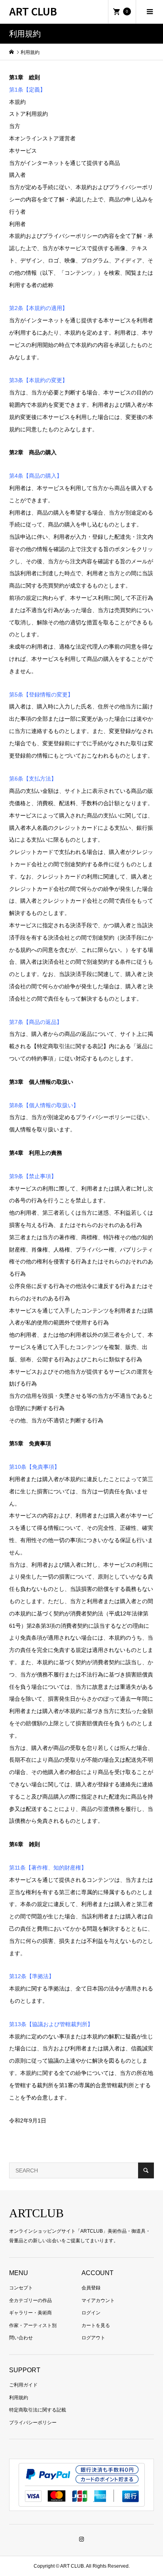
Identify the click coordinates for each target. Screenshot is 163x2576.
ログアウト (93, 2338)
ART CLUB (33, 11)
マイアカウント (98, 2300)
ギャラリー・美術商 (30, 2313)
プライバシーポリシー (33, 2423)
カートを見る (96, 2325)
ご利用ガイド (23, 2385)
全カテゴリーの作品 (30, 2300)
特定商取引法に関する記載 (38, 2410)
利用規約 (19, 2398)
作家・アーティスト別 (33, 2325)
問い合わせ (21, 2338)
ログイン (91, 2313)
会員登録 (91, 2288)
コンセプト (21, 2288)
